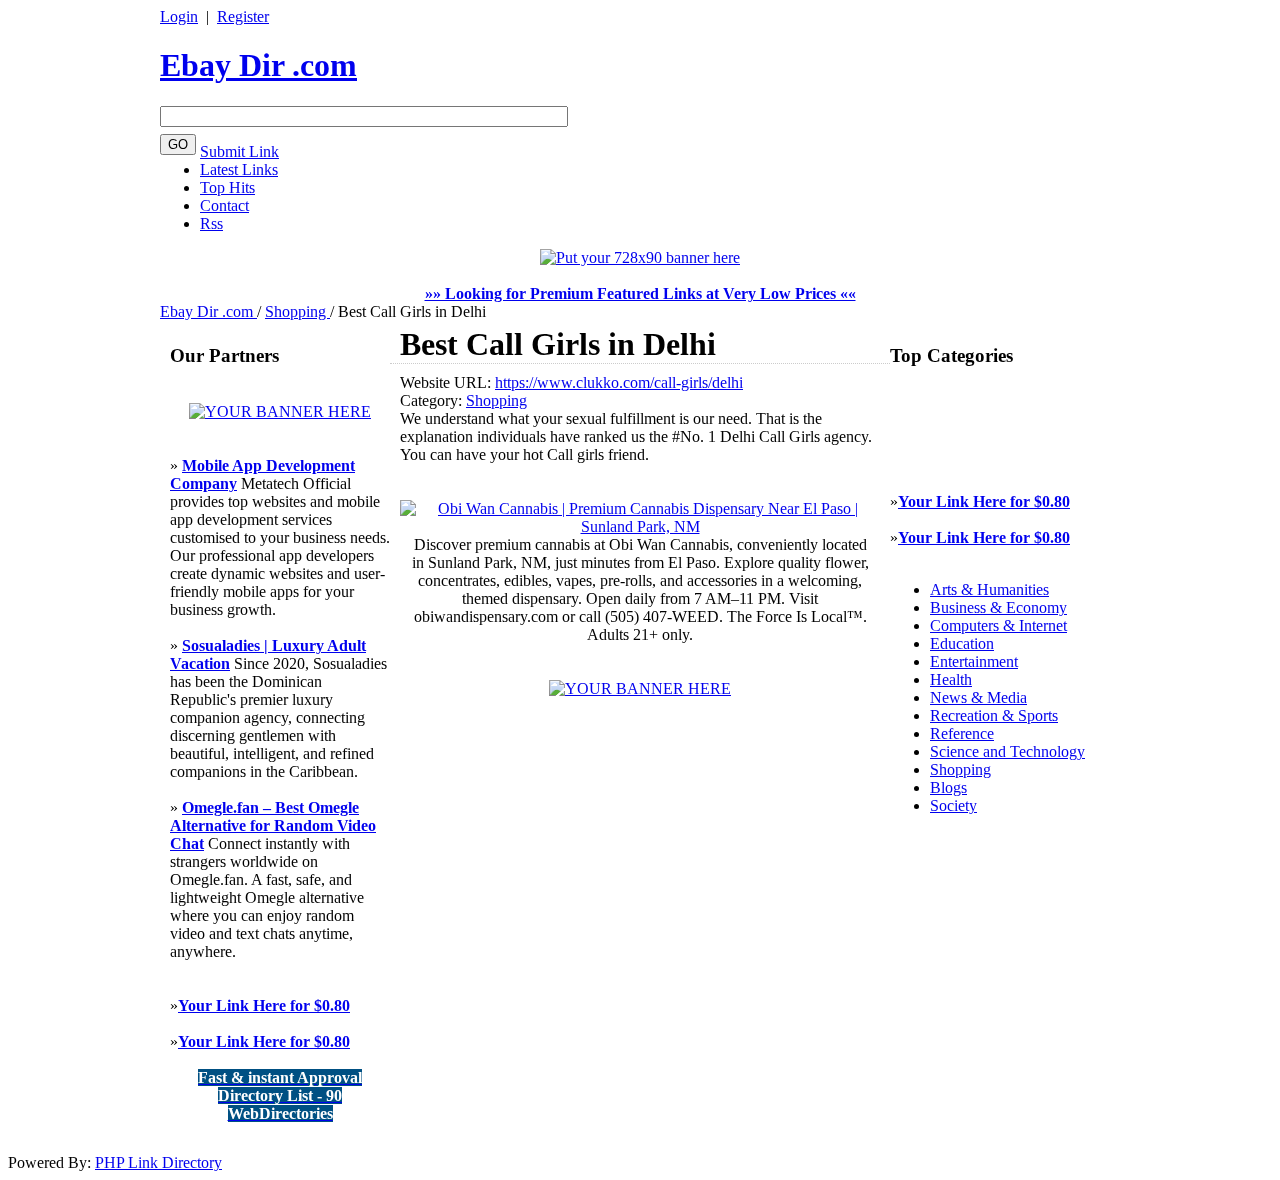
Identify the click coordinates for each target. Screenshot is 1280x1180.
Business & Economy (998, 607)
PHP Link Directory (158, 1162)
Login (179, 16)
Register (243, 16)
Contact (224, 205)
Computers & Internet (998, 625)
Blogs (948, 787)
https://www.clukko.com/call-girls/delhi (619, 382)
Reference (962, 733)
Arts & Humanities (989, 589)
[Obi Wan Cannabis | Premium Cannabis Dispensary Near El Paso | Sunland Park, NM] (640, 526)
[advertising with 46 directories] (280, 411)
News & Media (978, 697)
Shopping (297, 311)
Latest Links (239, 169)
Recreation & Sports (994, 715)
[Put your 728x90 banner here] (640, 257)
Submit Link (239, 151)
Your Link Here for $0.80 (264, 1005)
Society (953, 805)
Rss (211, 223)
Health (951, 679)
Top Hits (227, 187)
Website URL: (447, 382)
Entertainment (974, 661)
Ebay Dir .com (258, 65)
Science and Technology (1007, 751)
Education (962, 643)
